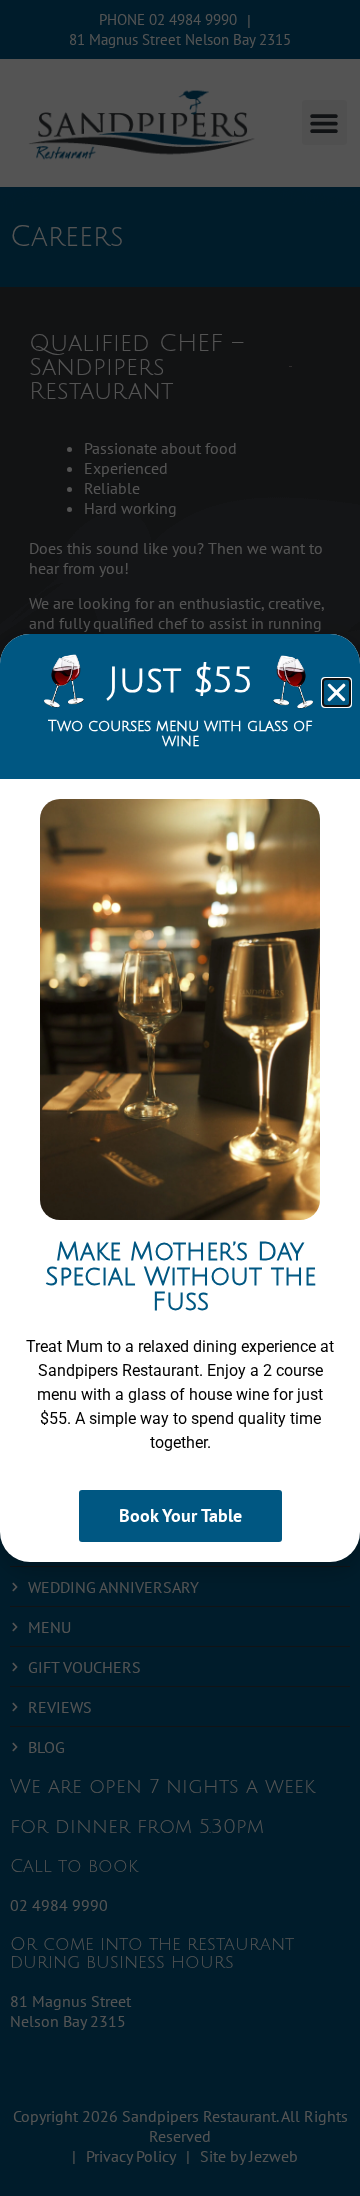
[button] (336, 692)
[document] (180, 1098)
